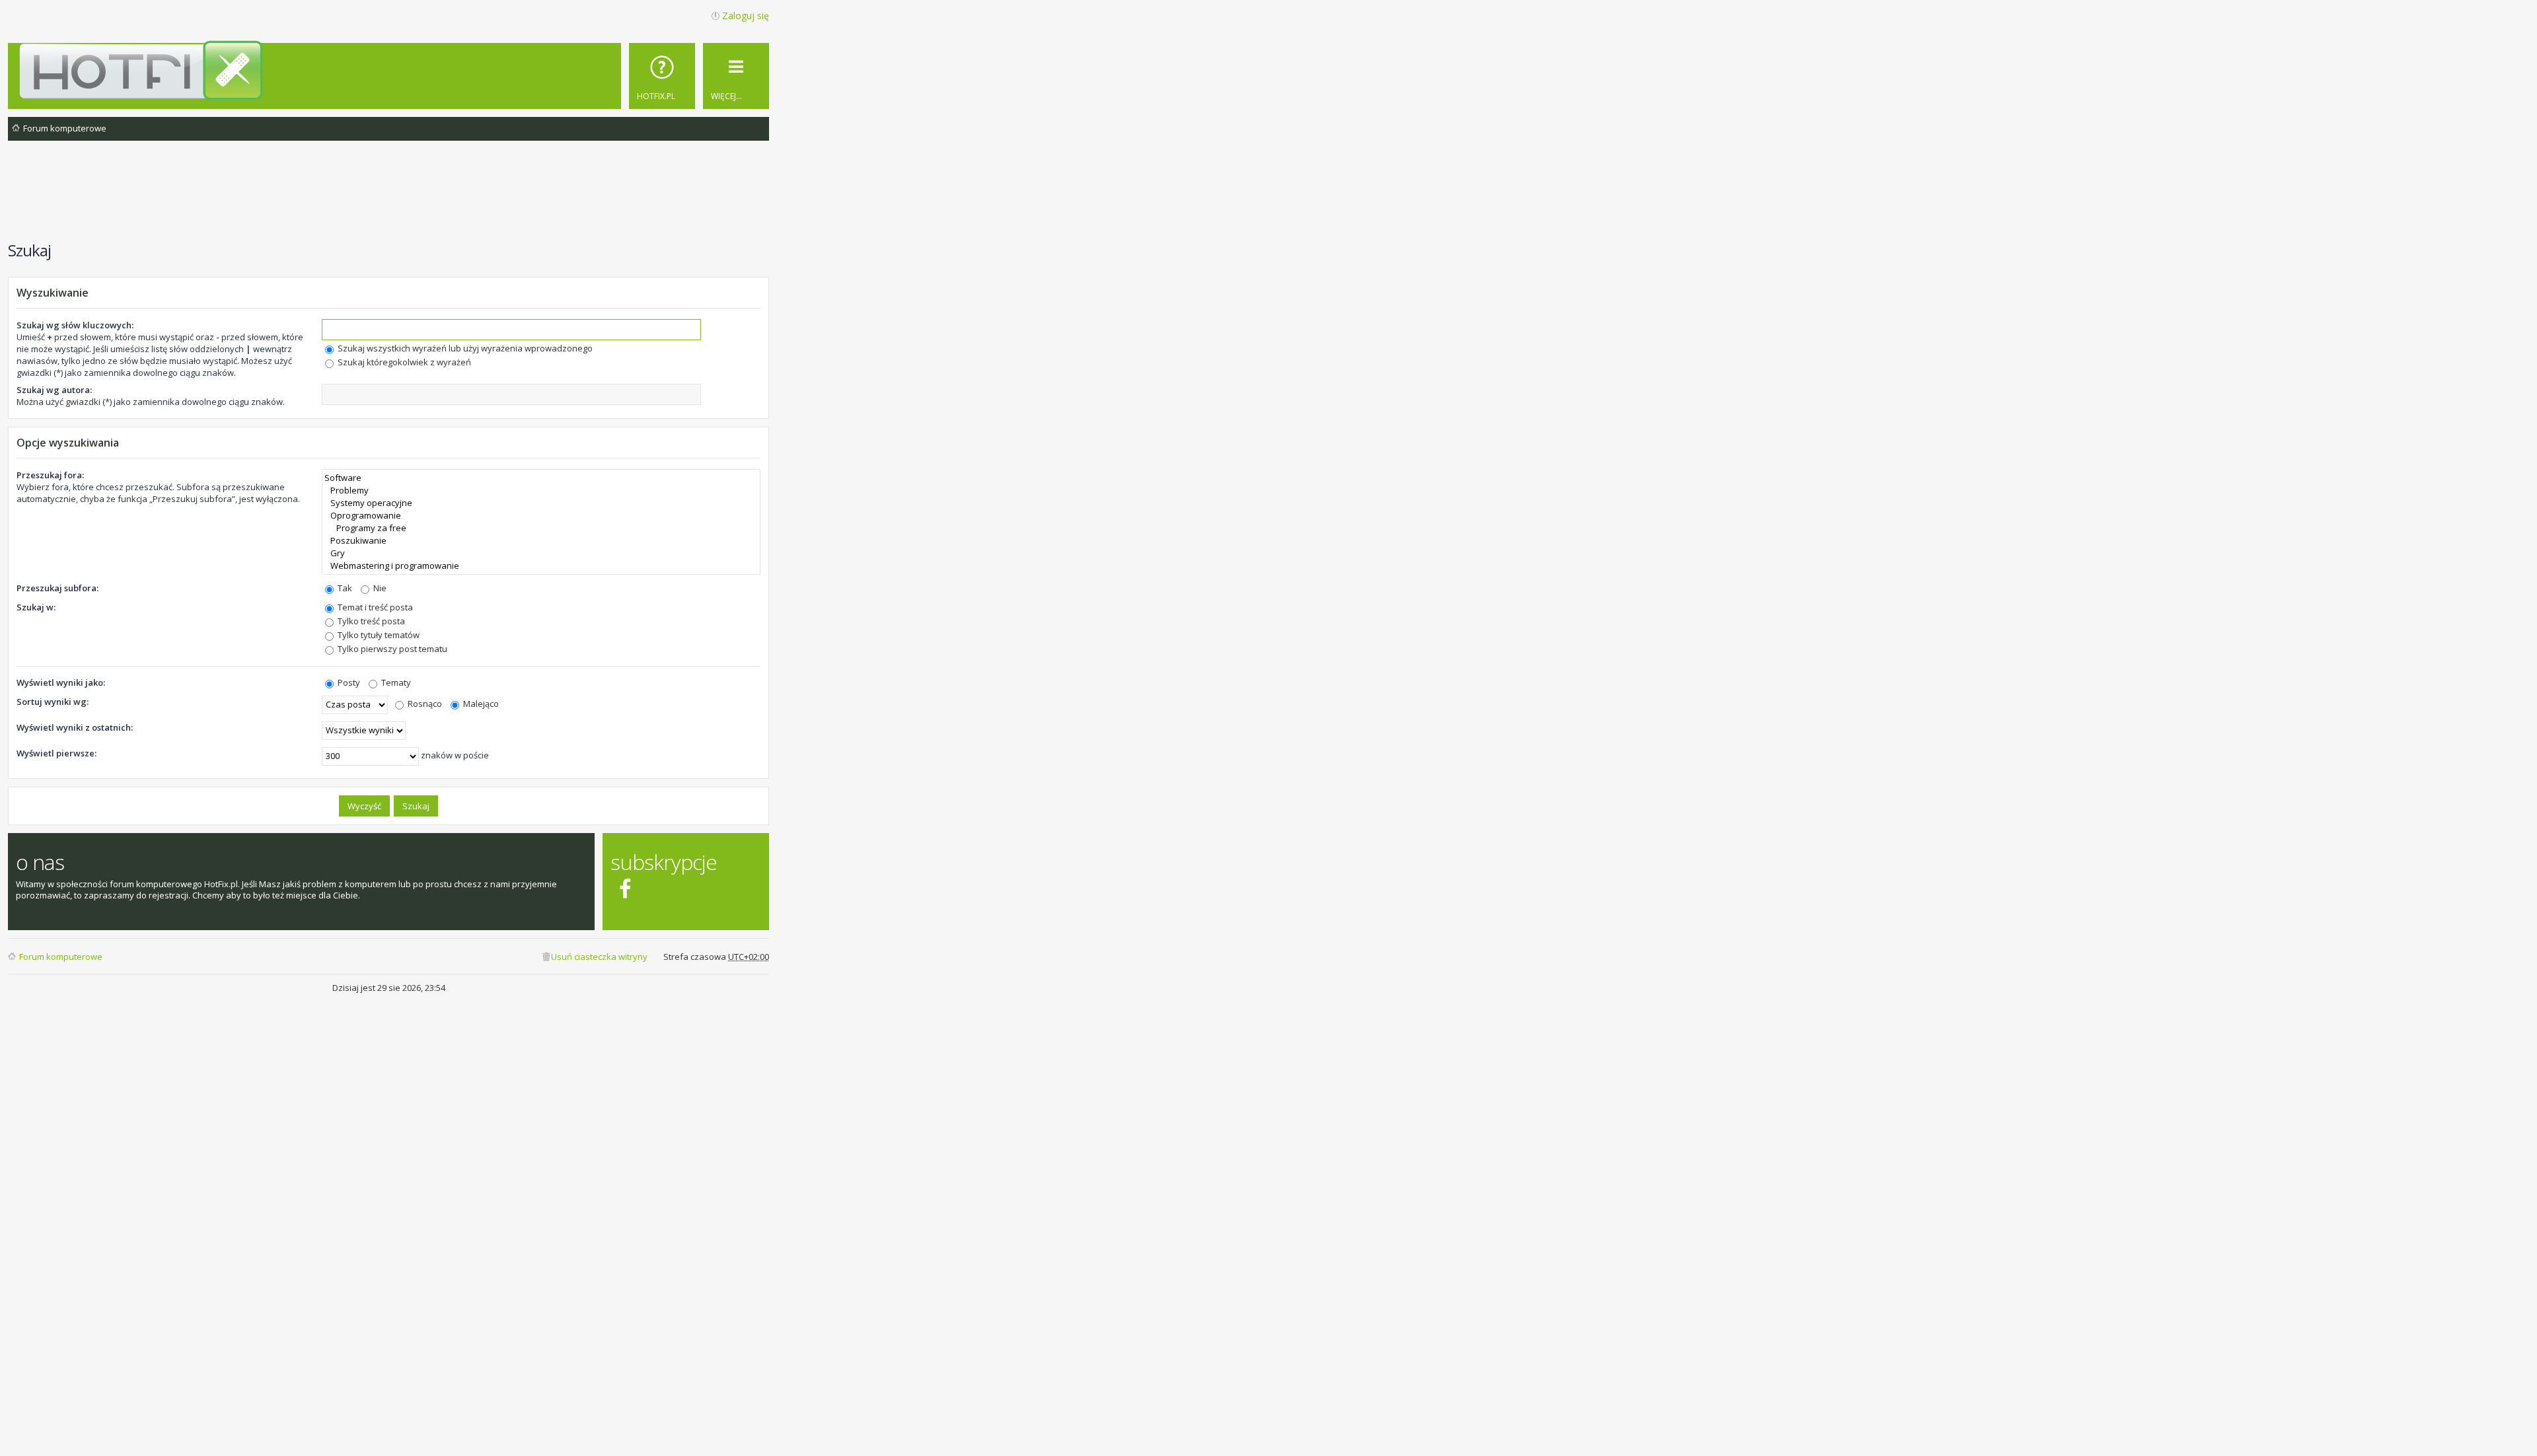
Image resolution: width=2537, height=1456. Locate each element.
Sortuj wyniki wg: (53, 702)
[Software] (541, 478)
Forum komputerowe (61, 957)
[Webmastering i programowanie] (541, 566)
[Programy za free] (541, 528)
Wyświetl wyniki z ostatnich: (75, 727)
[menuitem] (662, 76)
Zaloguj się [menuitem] (746, 16)
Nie (379, 588)
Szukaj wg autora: (54, 390)
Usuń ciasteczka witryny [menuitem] (599, 957)
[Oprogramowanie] (541, 516)
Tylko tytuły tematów (378, 635)
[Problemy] (541, 491)
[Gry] (541, 553)
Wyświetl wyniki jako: (61, 682)
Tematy (395, 682)
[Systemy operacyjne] (541, 503)
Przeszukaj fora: (50, 475)
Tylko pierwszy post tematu (391, 649)
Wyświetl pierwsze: (56, 753)
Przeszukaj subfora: (57, 588)
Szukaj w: (36, 607)
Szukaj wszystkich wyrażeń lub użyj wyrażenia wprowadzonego (464, 348)
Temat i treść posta (374, 607)
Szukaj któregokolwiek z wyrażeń (403, 362)
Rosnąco (424, 704)
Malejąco (480, 704)
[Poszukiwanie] (541, 541)
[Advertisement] (388, 198)
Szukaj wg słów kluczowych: (75, 325)
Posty (348, 682)
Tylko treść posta (370, 621)
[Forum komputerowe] (391, 70)
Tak (344, 588)
